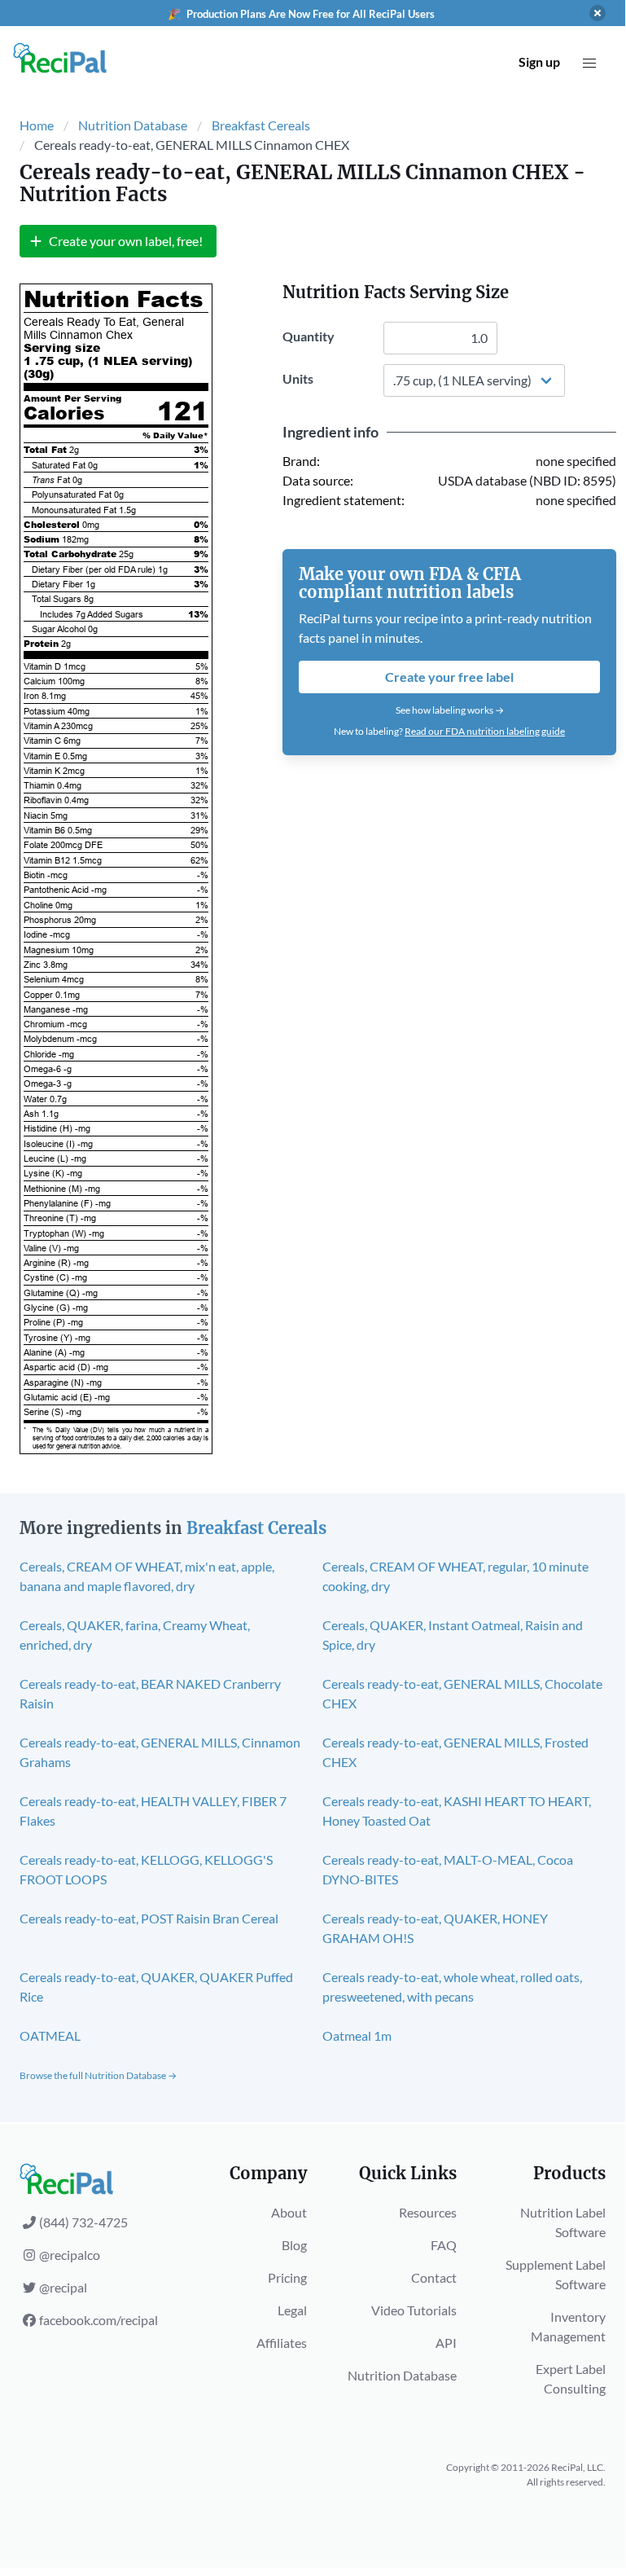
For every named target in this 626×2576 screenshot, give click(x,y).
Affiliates (282, 2343)
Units (298, 378)
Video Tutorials (414, 2310)
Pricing (287, 2277)
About (289, 2212)
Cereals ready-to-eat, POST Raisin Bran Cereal (149, 1918)
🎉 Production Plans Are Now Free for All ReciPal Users (301, 14)
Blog (294, 2245)
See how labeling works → (450, 710)
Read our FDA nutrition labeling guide (485, 731)
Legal (292, 2310)
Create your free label (449, 677)
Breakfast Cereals (261, 125)
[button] (589, 64)
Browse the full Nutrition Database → (98, 2075)
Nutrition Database (133, 125)
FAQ (444, 2245)
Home (37, 125)
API (446, 2343)
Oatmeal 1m (357, 2035)
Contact (434, 2277)
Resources (428, 2212)
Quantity (309, 336)
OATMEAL (50, 2035)
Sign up (539, 62)
